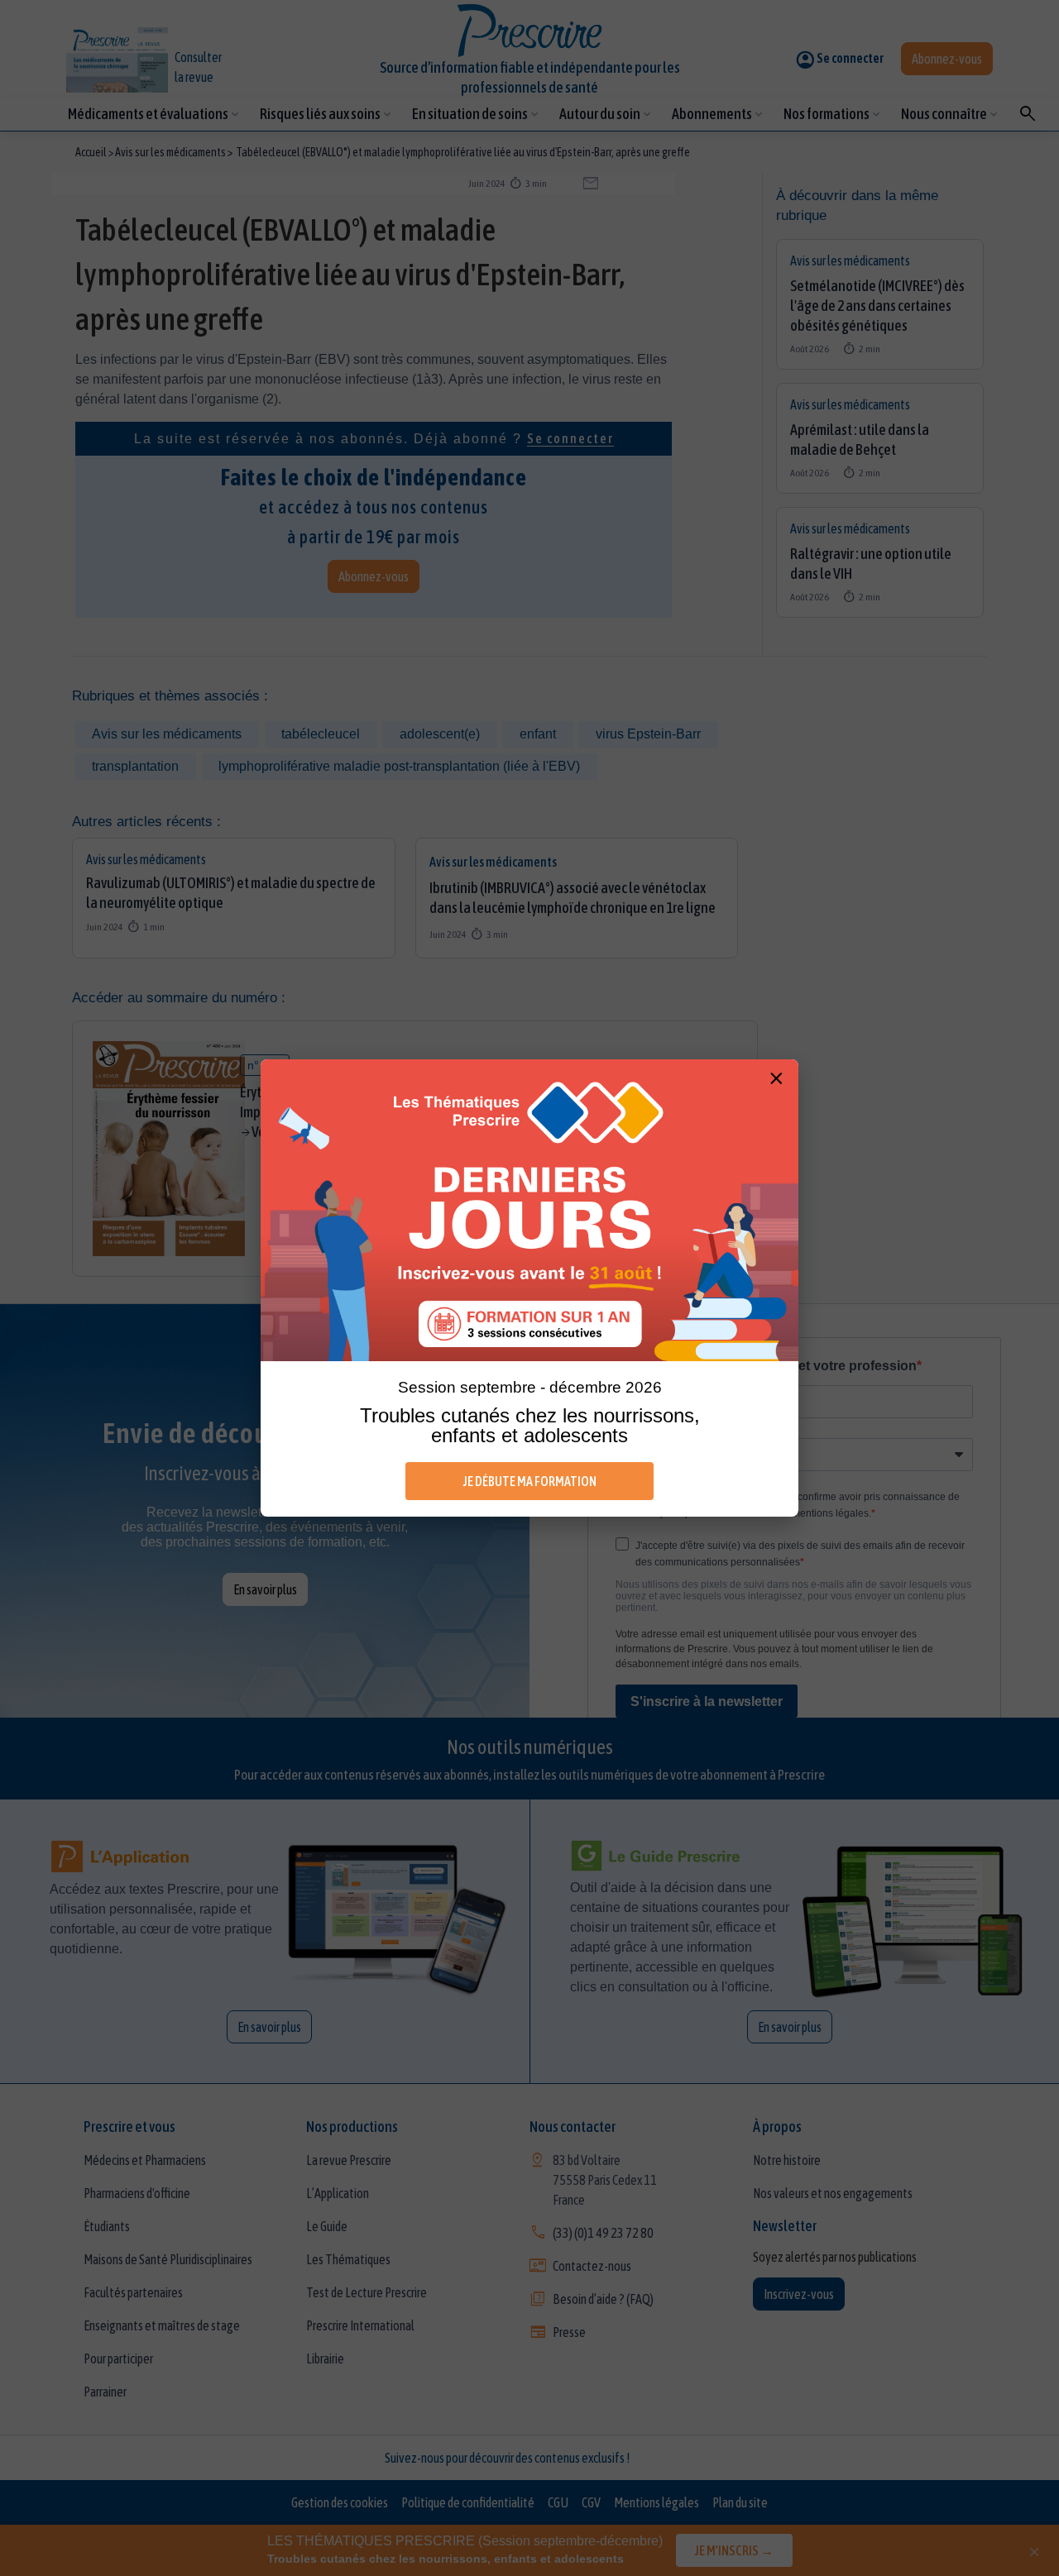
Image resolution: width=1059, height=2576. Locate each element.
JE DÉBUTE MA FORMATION (530, 1481)
